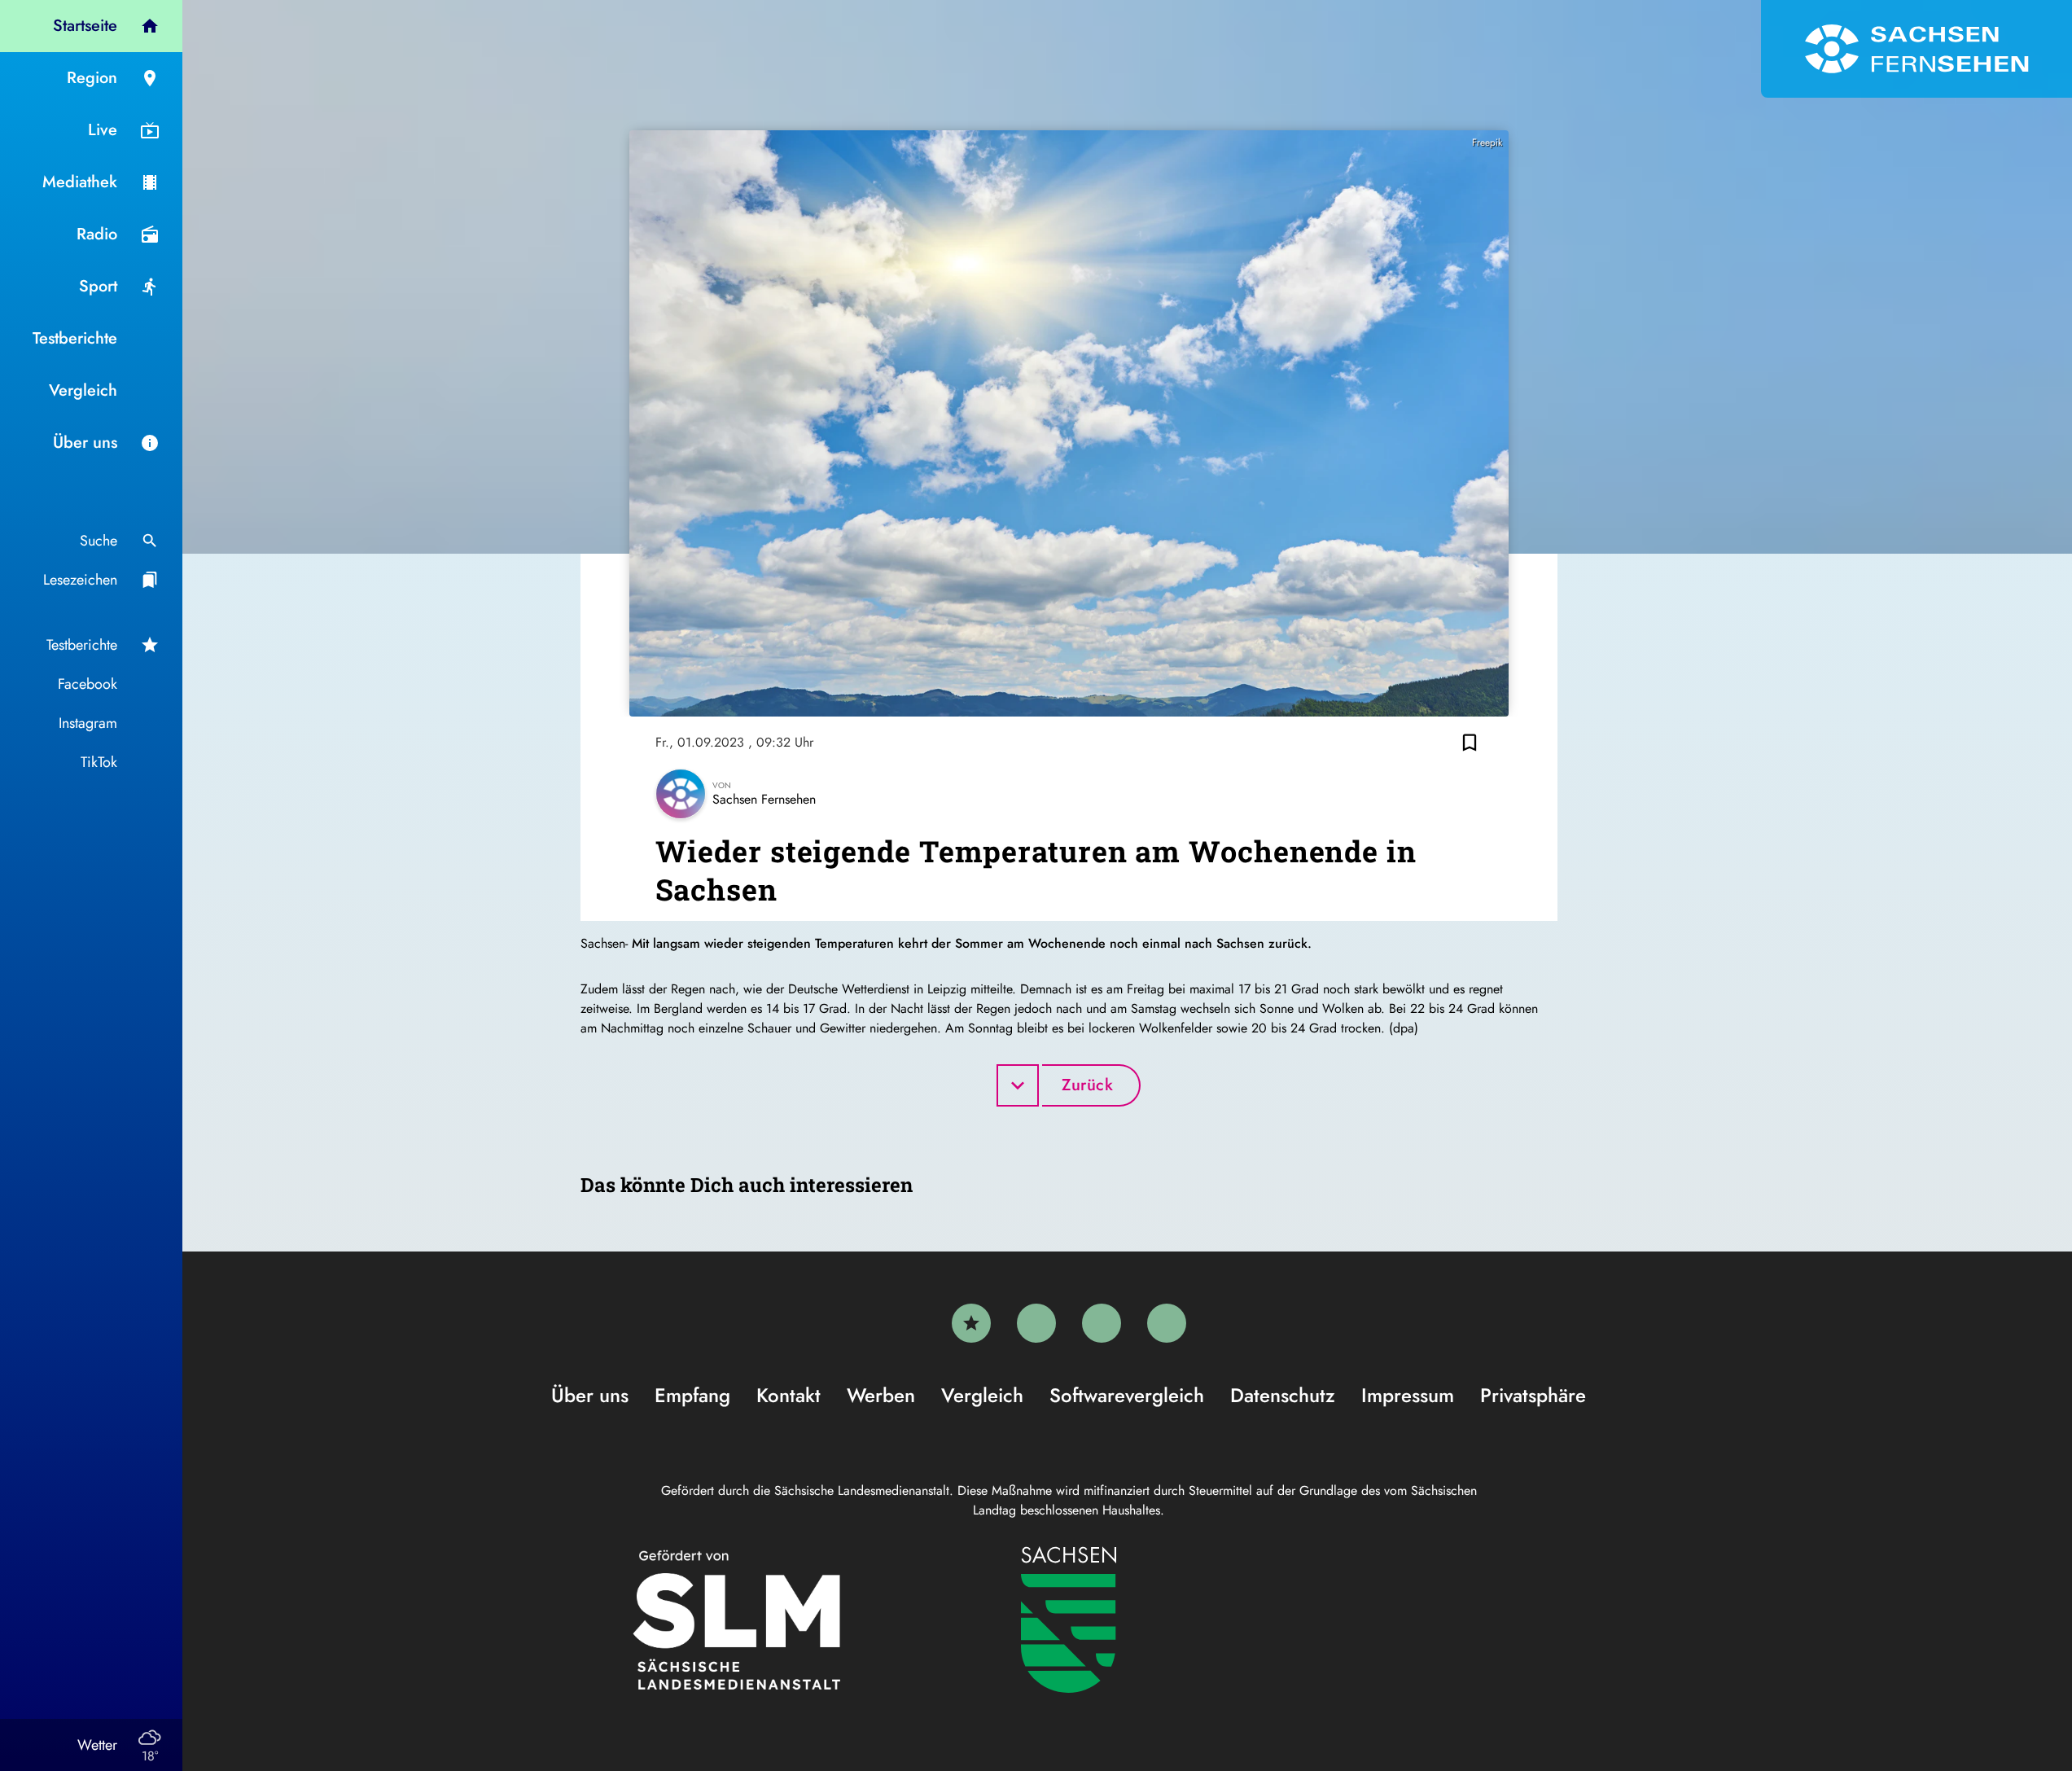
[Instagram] (1102, 1323)
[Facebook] (1036, 1323)
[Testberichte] (971, 1323)
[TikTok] (1167, 1323)
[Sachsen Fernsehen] (1916, 49)
